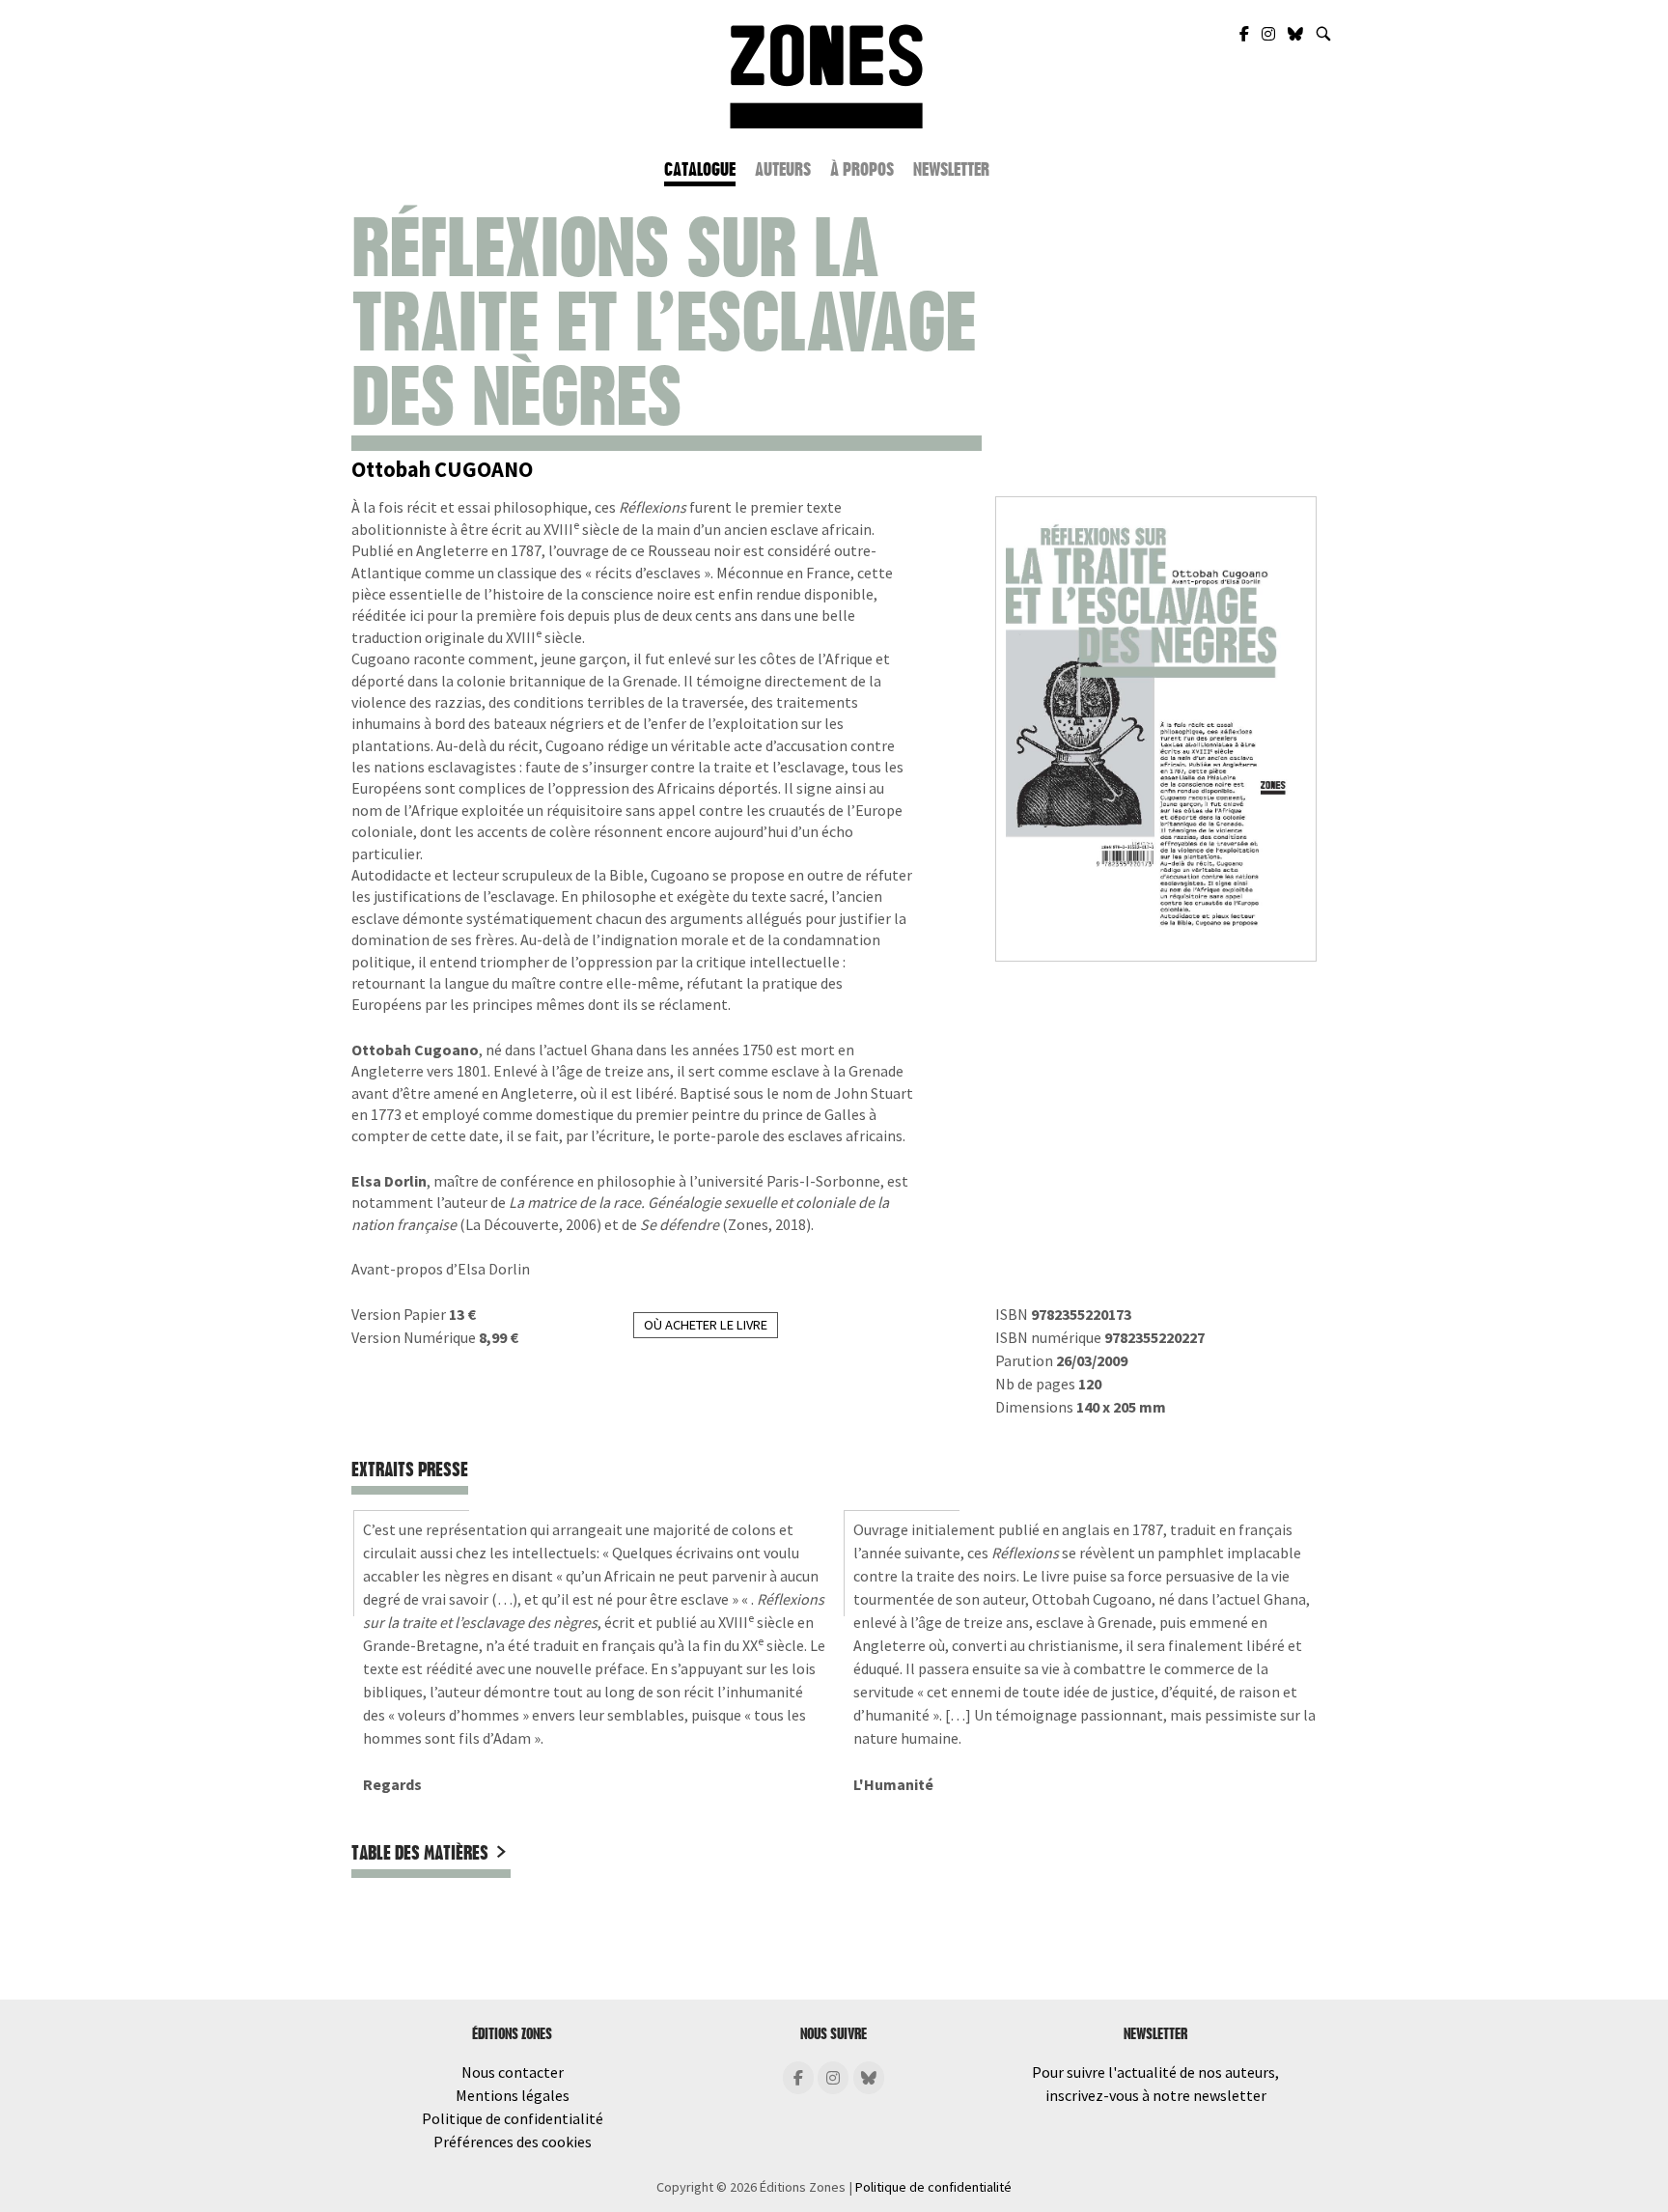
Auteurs (783, 169)
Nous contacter (513, 2072)
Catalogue (700, 169)
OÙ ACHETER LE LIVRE (706, 1325)
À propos (862, 169)
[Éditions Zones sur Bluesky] (869, 2078)
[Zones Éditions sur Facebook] (1246, 34)
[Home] (826, 74)
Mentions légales (513, 2095)
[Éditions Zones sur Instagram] (833, 2078)
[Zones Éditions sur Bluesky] (1297, 34)
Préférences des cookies (513, 2142)
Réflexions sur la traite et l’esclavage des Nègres (664, 323)
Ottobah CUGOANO (442, 469)
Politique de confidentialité (513, 2118)
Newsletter (951, 169)
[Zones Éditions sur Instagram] (1270, 34)
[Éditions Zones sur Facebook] (798, 2078)
